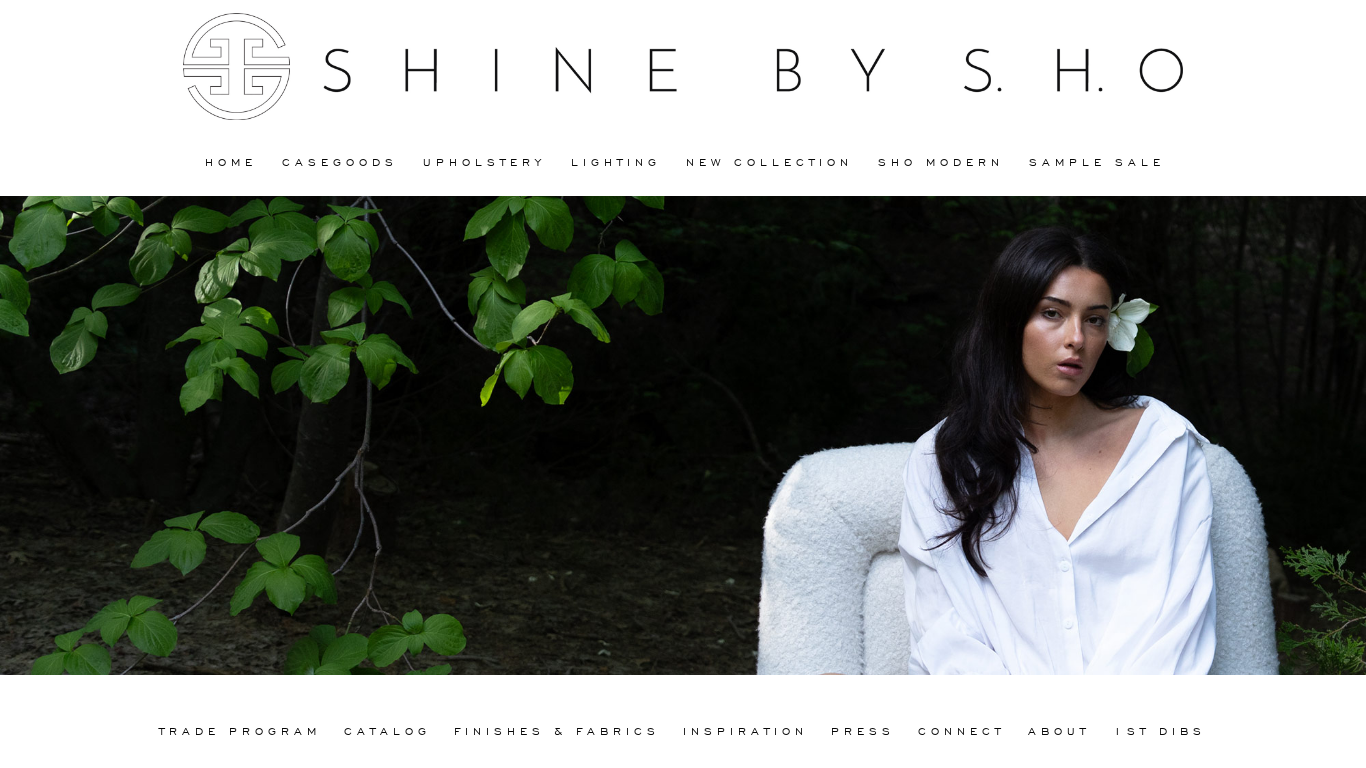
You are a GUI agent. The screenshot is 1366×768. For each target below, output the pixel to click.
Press (863, 730)
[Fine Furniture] (683, 66)
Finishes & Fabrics (557, 730)
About (1059, 730)
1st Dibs (1159, 730)
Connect (961, 730)
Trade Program (240, 730)
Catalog (387, 730)
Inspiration (745, 730)
